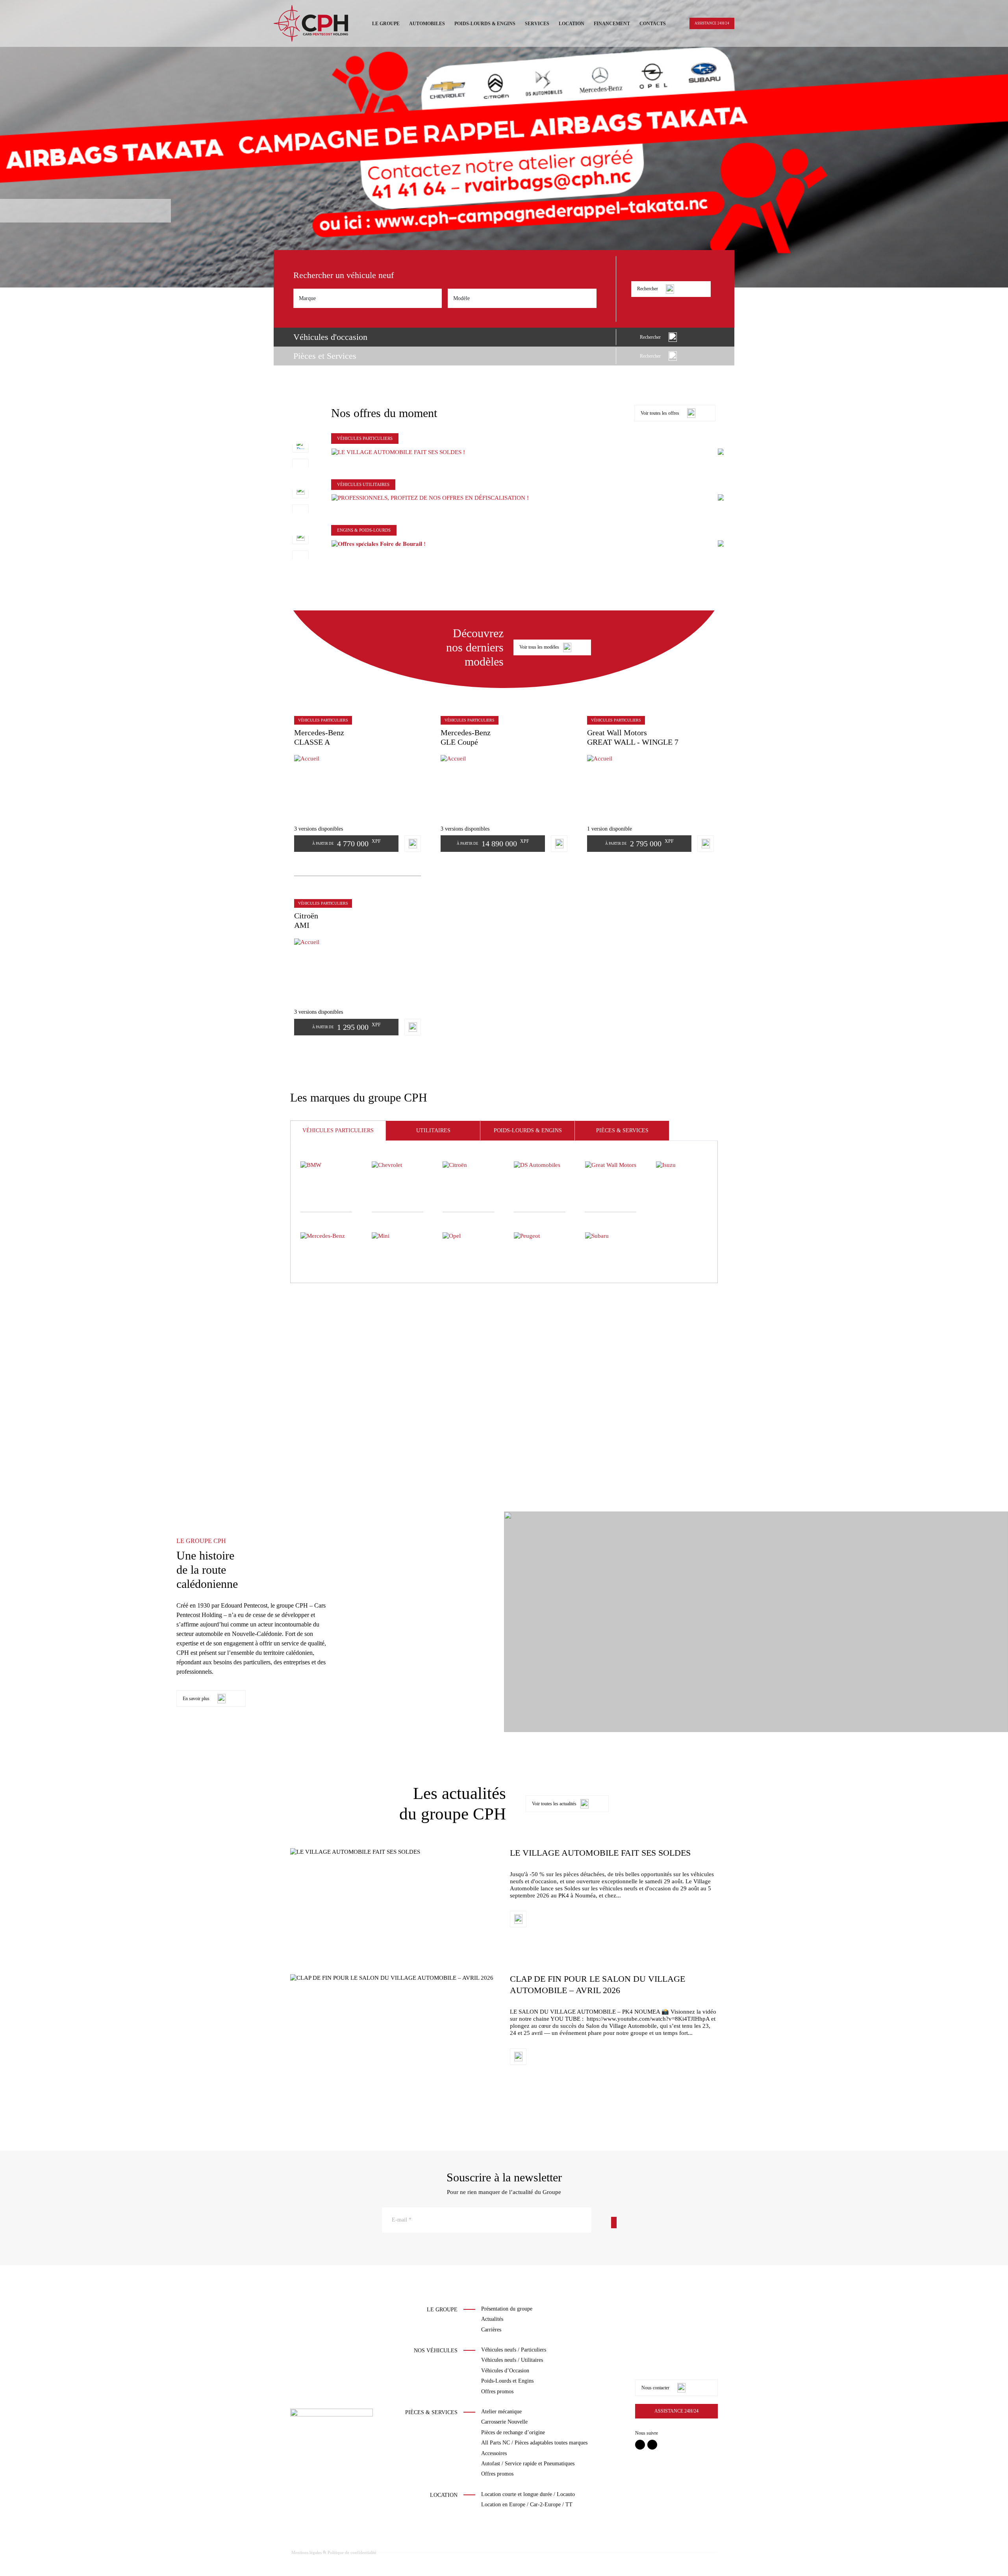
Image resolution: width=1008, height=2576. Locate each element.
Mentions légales (307, 2552)
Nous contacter (655, 2388)
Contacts (653, 24)
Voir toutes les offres (660, 413)
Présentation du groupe (507, 2309)
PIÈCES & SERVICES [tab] (622, 1130)
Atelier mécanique (501, 2412)
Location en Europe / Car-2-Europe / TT (527, 2505)
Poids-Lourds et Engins (507, 2381)
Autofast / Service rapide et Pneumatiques (528, 2464)
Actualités (492, 2319)
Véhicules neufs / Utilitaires (512, 2360)
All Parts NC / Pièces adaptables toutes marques (534, 2443)
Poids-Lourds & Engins (485, 24)
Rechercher (648, 289)
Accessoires (494, 2453)
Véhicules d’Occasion (505, 2371)
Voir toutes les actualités (554, 1804)
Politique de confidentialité (352, 2552)
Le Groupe (386, 24)
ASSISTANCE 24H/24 (712, 23)
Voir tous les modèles (539, 647)
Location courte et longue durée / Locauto (528, 2494)
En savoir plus (196, 1699)
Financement (612, 24)
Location (572, 24)
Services (537, 24)
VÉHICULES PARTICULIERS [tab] (338, 1130)
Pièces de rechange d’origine (513, 2432)
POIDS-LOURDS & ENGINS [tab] (528, 1130)
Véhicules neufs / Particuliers (514, 2350)
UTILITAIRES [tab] (433, 1130)
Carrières (491, 2330)
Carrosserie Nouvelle (504, 2422)
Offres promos (497, 2391)
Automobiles (427, 24)
